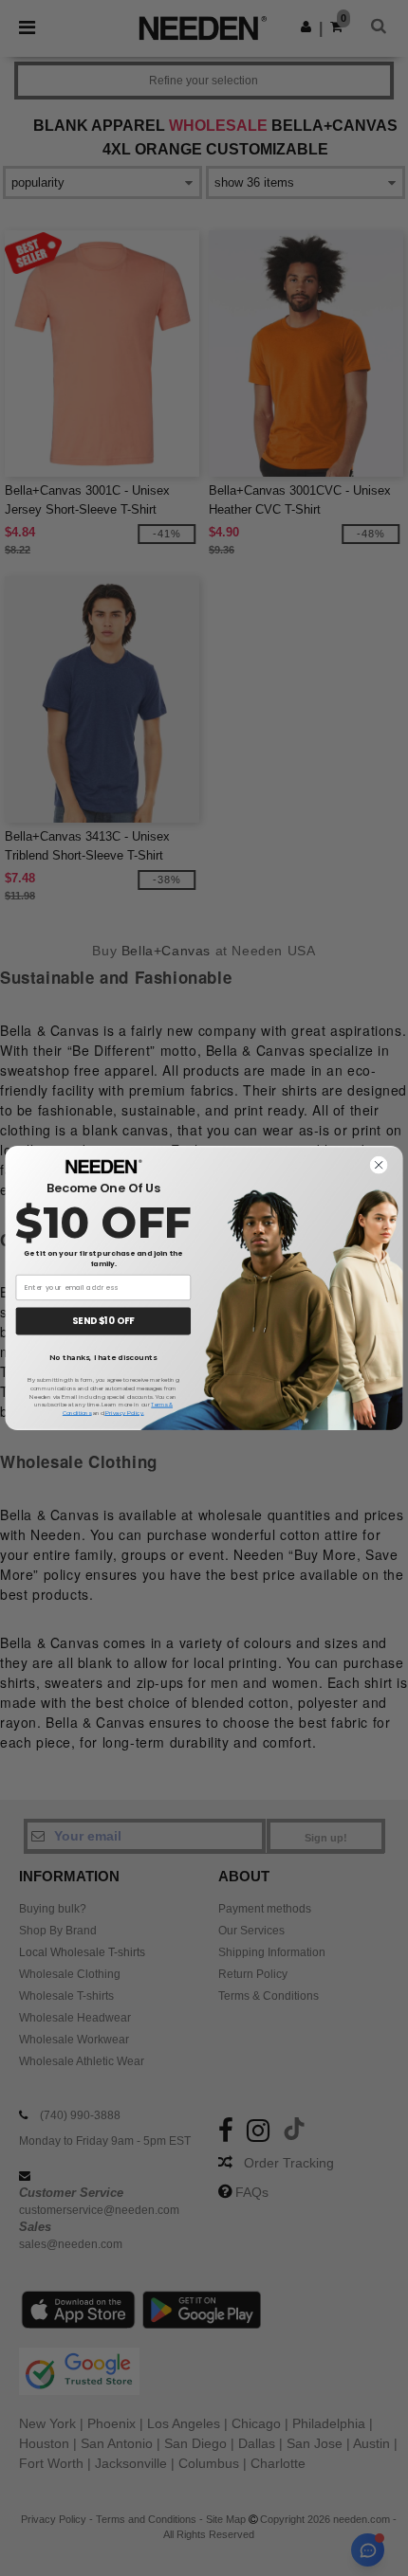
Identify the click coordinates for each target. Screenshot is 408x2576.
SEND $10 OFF (103, 1321)
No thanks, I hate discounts (103, 1358)
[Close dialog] (379, 1165)
